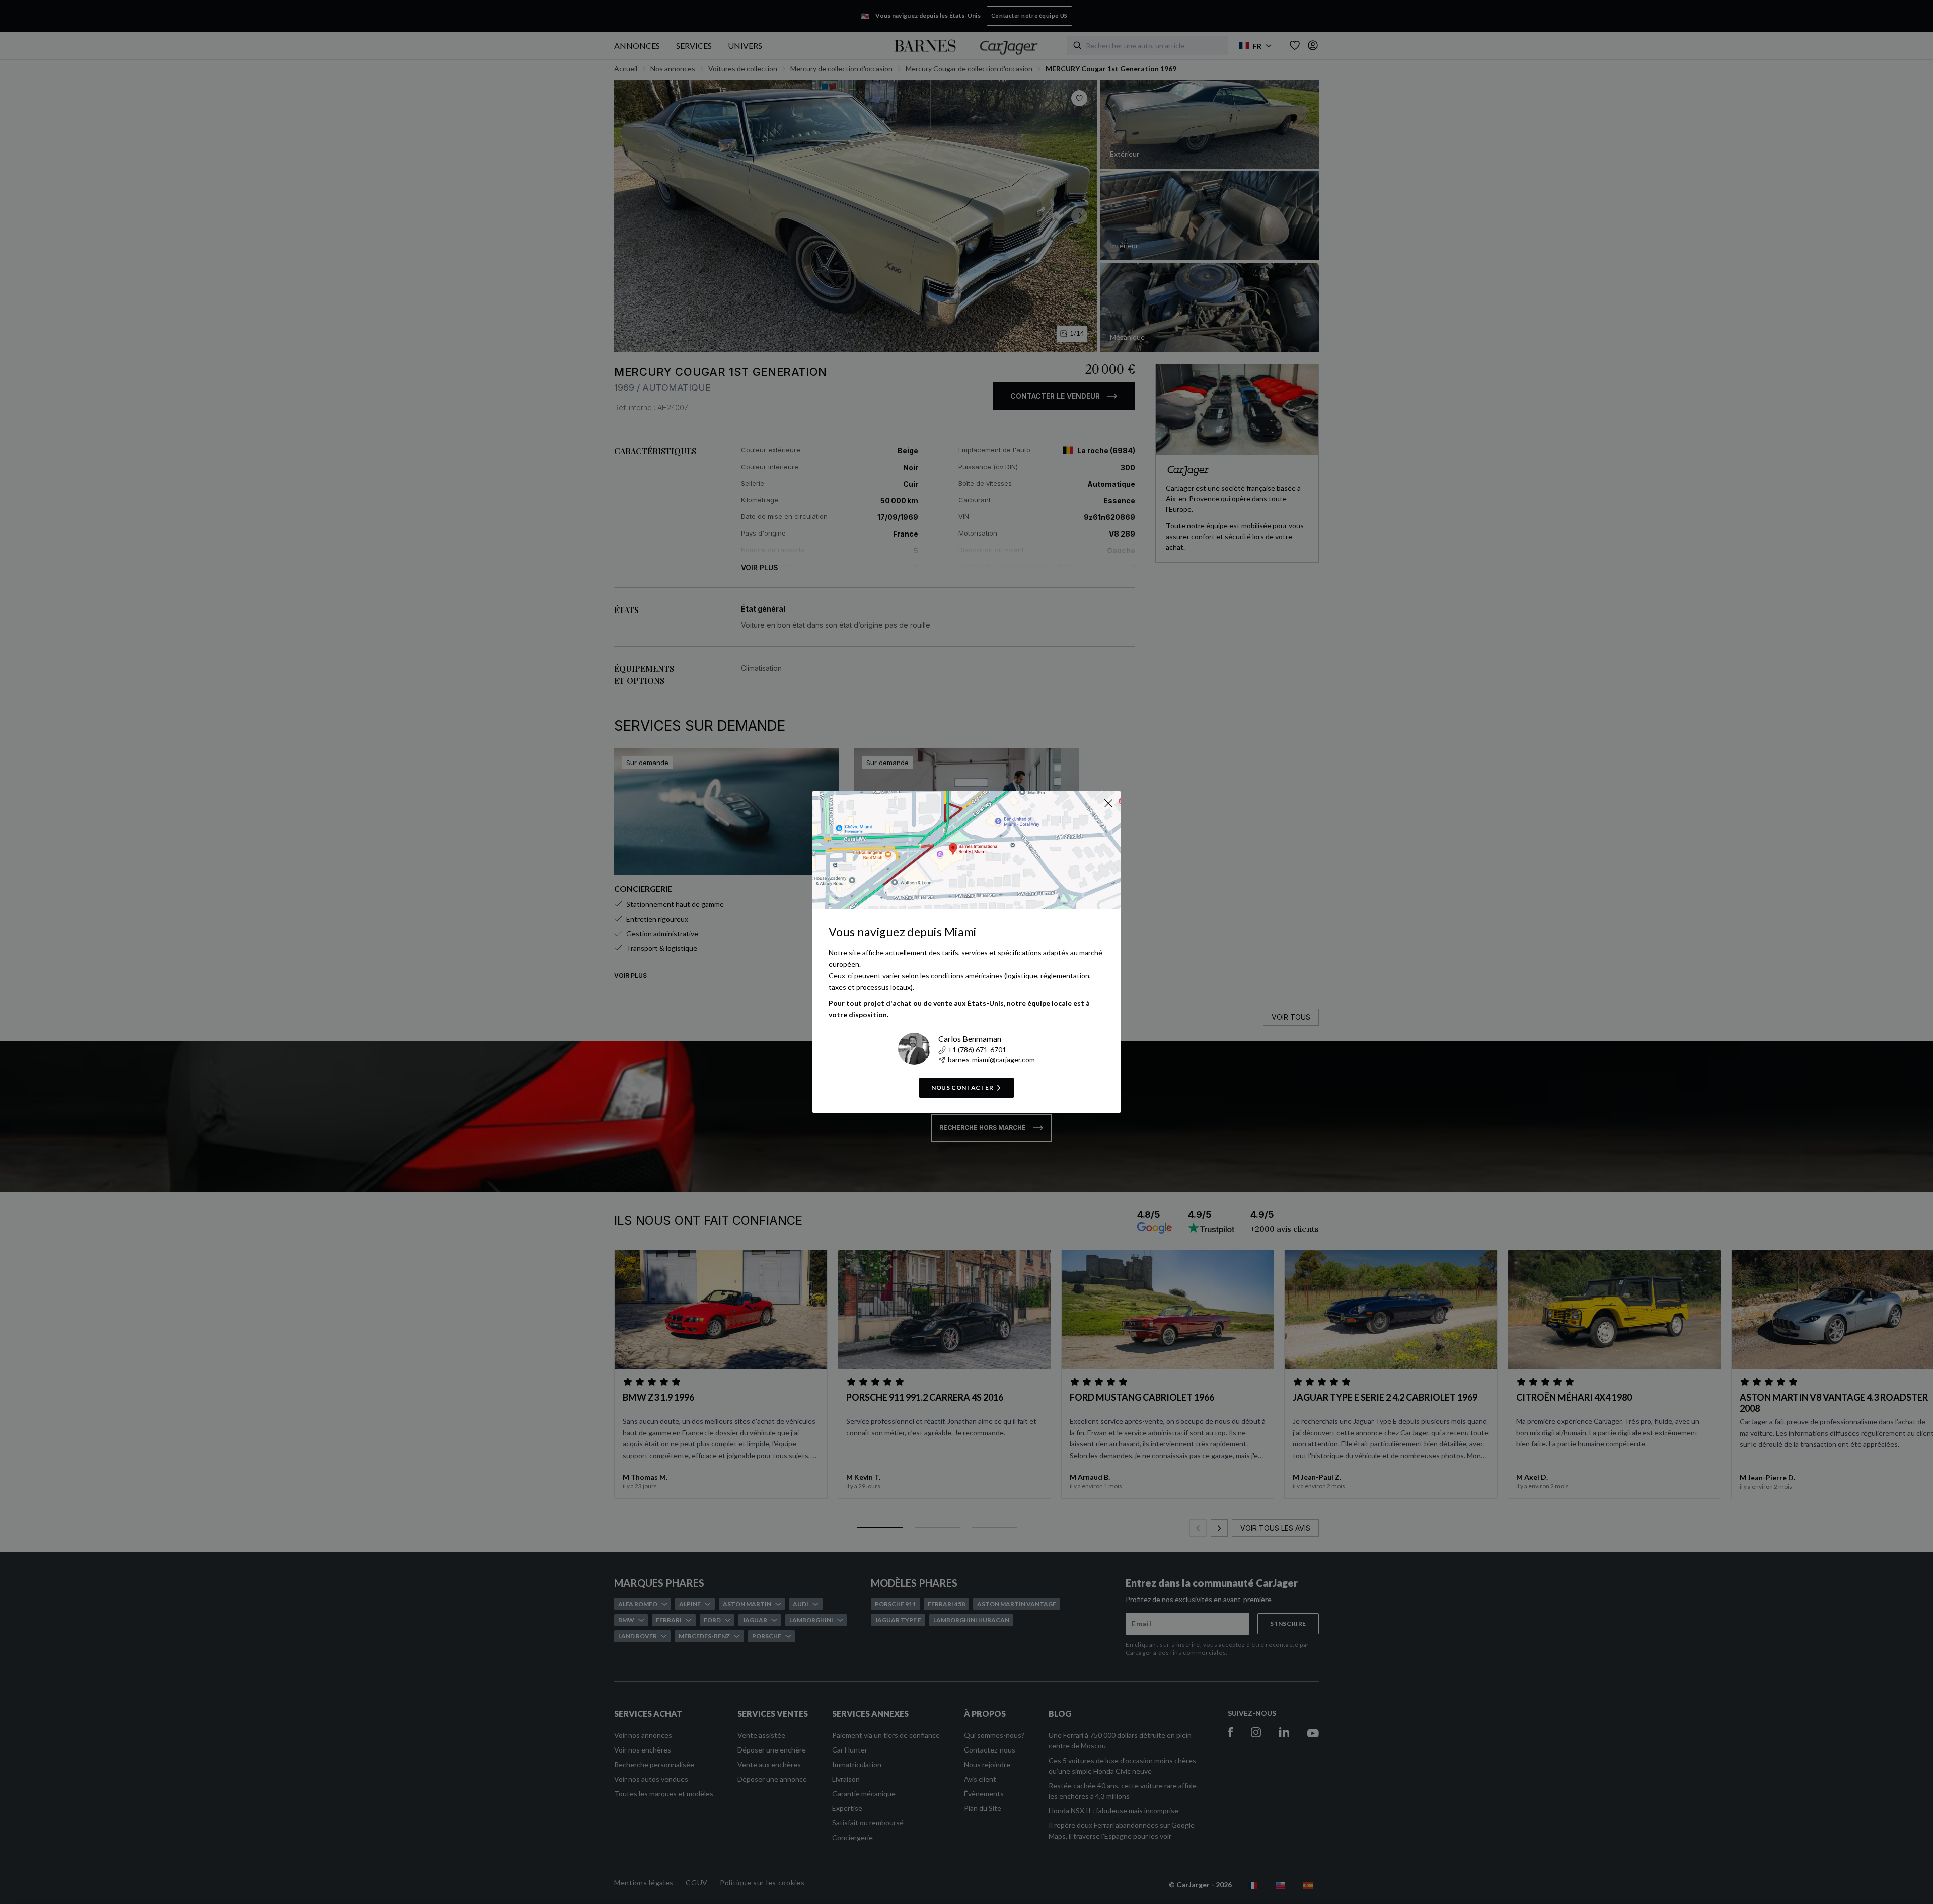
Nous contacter (962, 1087)
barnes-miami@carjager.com (991, 1060)
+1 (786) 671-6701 (977, 1050)
